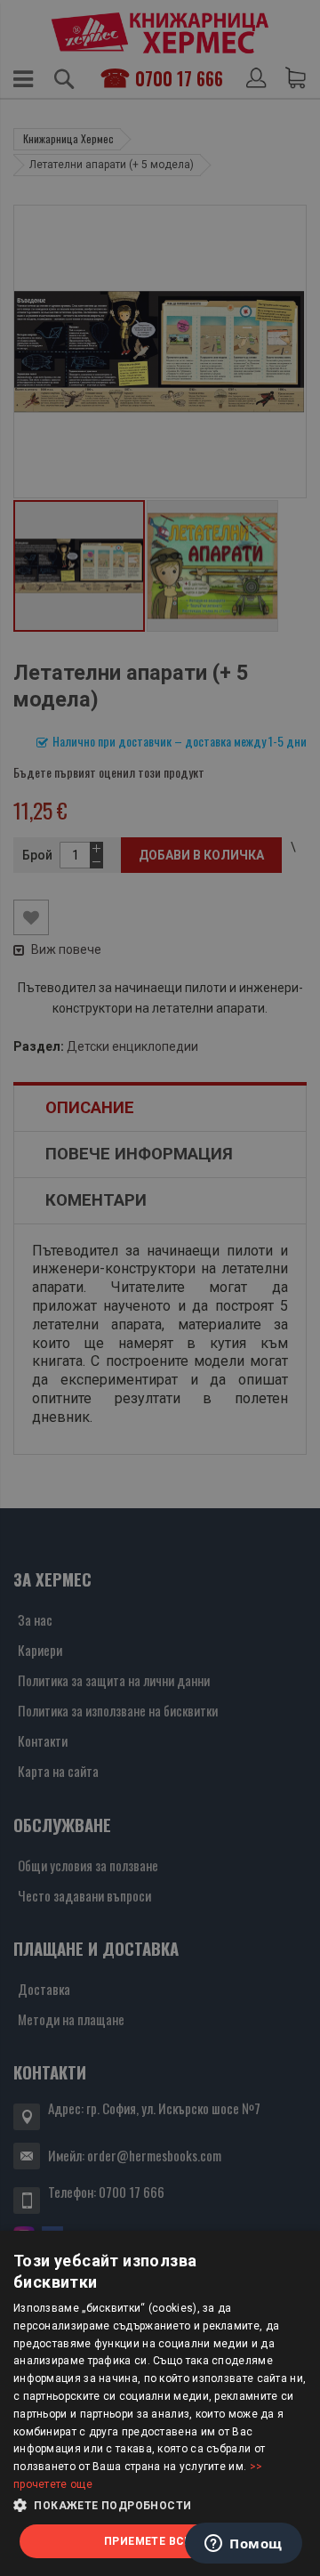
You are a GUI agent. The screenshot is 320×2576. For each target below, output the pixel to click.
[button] (160, 2506)
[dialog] (160, 2403)
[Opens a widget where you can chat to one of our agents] (244, 2545)
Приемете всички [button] (160, 2541)
